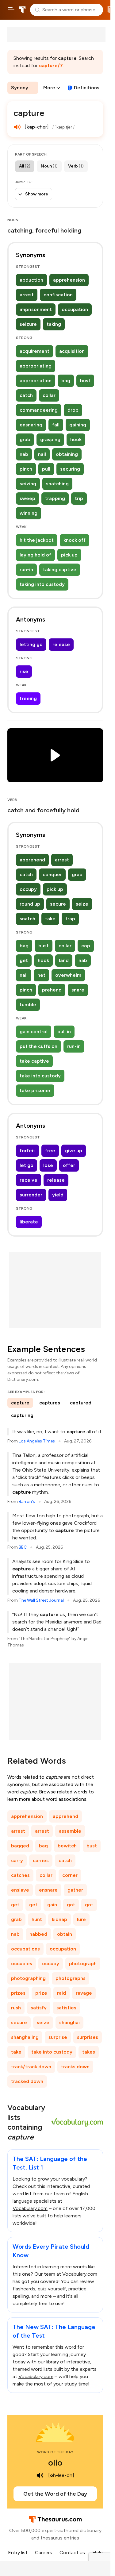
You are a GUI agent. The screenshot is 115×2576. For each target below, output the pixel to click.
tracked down (27, 2081)
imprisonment (36, 309)
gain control (34, 1032)
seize (82, 904)
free (50, 1151)
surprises (88, 2037)
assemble (70, 1831)
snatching (57, 484)
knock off (75, 540)
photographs (71, 1978)
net (41, 975)
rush (16, 2008)
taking (54, 324)
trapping (55, 498)
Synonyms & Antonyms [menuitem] (25, 88)
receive (29, 1180)
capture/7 (51, 65)
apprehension (69, 280)
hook (76, 439)
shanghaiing (25, 2037)
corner (70, 1875)
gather (75, 1890)
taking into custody (42, 584)
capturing (22, 1415)
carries (41, 1860)
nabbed (38, 1934)
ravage (84, 1993)
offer (69, 1165)
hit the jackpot (37, 540)
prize (41, 1993)
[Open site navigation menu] (11, 10)
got (71, 1905)
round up (30, 904)
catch (26, 395)
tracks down (75, 2067)
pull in (64, 1032)
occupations (25, 1949)
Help (98, 2553)
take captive (34, 1061)
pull (46, 469)
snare (78, 990)
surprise (58, 2037)
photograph (83, 1964)
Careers (44, 2553)
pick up (69, 555)
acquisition (72, 351)
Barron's (27, 1502)
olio (55, 2462)
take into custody (40, 1076)
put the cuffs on (38, 1046)
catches (20, 1875)
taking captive (60, 570)
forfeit (27, 1151)
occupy (28, 889)
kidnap (59, 1919)
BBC (23, 1547)
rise (24, 671)
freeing (28, 698)
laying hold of (35, 555)
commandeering (39, 410)
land (64, 960)
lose (48, 1165)
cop (86, 946)
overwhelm (68, 975)
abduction (31, 280)
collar (49, 395)
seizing (28, 484)
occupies (22, 1964)
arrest (27, 295)
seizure (28, 324)
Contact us (72, 2553)
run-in (26, 570)
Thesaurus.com (22, 10)
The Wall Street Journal (41, 1600)
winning (29, 513)
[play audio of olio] (40, 2475)
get (24, 960)
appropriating (36, 366)
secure (58, 904)
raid (61, 1993)
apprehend (32, 860)
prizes (18, 1993)
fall (56, 425)
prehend (52, 990)
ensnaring (31, 425)
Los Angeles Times (37, 1441)
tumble (28, 1005)
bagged (20, 1846)
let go (27, 1165)
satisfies (66, 2008)
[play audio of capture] (17, 127)
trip (79, 498)
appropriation (36, 381)
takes (89, 2052)
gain (52, 1905)
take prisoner (35, 1090)
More (49, 88)
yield (58, 1195)
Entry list (18, 2553)
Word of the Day (55, 2452)
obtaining (67, 454)
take (50, 919)
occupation (75, 309)
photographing (28, 1978)
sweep (27, 498)
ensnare (48, 1890)
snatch (27, 919)
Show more (37, 194)
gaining (78, 425)
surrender (31, 1195)
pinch (26, 469)
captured (81, 1403)
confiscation (58, 295)
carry (17, 1860)
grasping (50, 439)
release (61, 644)
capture (20, 1403)
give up (74, 1151)
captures (50, 1403)
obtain (65, 1934)
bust (85, 381)
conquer (52, 874)
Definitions (87, 88)
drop (73, 410)
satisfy (39, 2008)
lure (81, 1919)
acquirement (34, 351)
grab (25, 439)
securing (70, 469)
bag (66, 381)
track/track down (31, 2067)
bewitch (67, 1846)
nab (24, 454)
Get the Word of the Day (55, 2494)
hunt (37, 1919)
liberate (29, 1222)
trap (70, 919)
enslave (20, 1890)
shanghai (69, 2022)
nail (42, 454)
